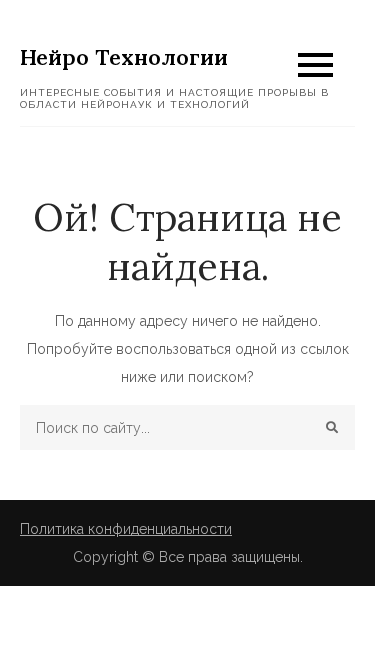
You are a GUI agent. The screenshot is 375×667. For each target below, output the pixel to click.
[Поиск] (332, 427)
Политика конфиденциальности (126, 529)
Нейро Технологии (124, 57)
